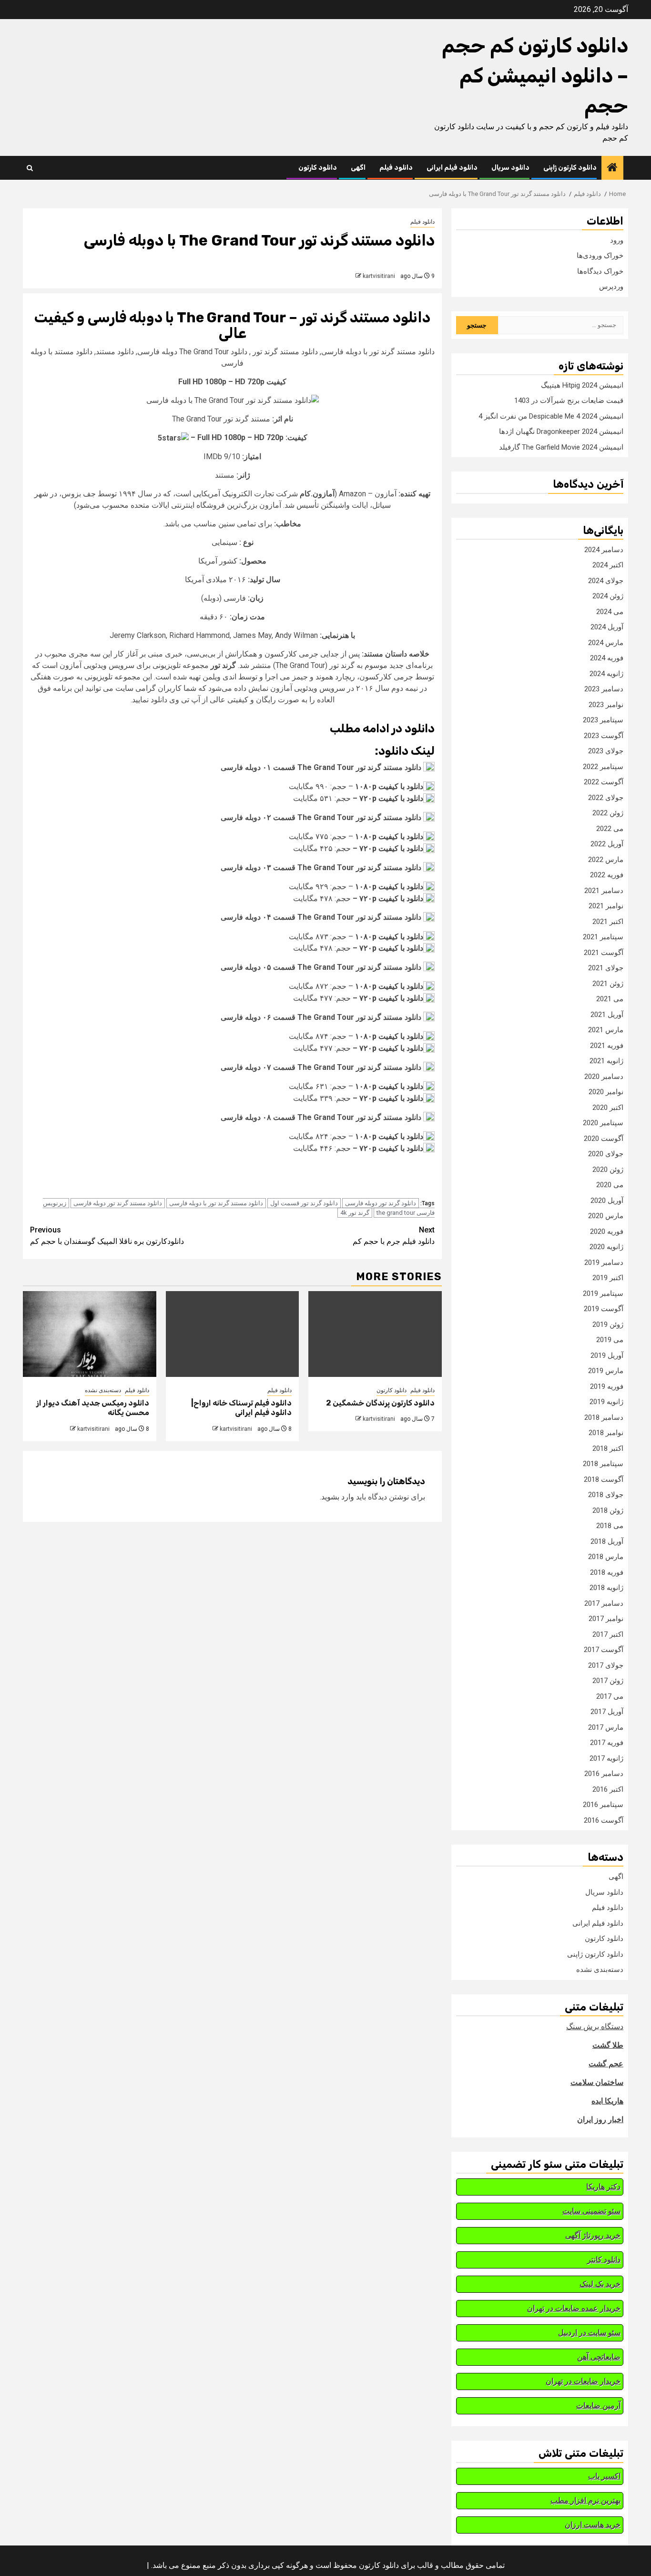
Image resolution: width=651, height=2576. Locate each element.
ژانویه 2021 (606, 1061)
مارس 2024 (606, 643)
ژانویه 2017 (606, 1758)
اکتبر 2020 (608, 1108)
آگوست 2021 (604, 953)
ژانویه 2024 (606, 674)
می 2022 (610, 829)
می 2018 (610, 1526)
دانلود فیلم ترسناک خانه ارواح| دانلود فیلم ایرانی (241, 1408)
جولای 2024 (606, 581)
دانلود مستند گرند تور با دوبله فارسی (216, 1203)
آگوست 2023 (604, 736)
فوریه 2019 (607, 1386)
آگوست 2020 (604, 1139)
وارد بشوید (338, 1497)
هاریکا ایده (607, 2101)
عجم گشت (606, 2064)
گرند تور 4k (355, 1213)
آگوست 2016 (604, 1820)
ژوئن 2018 (608, 1510)
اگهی (358, 168)
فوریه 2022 (607, 875)
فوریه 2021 (607, 1046)
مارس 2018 (606, 1557)
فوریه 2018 (607, 1572)
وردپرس (611, 287)
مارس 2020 (606, 1216)
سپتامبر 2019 (603, 1293)
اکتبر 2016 (608, 1789)
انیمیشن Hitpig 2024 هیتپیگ (582, 385)
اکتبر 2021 (608, 922)
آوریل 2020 (607, 1201)
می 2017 (610, 1696)
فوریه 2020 (607, 1232)
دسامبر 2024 (604, 550)
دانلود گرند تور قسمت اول (304, 1203)
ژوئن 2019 (608, 1324)
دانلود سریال (510, 168)
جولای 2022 (606, 798)
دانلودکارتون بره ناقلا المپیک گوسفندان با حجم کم (107, 1236)
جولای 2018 (606, 1495)
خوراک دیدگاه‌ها (600, 271)
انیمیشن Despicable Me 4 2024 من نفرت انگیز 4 (551, 416)
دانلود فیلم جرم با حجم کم (394, 1236)
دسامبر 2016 (604, 1774)
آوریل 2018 (607, 1541)
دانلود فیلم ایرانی (452, 168)
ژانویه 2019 (606, 1402)
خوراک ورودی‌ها (600, 256)
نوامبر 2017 (606, 1619)
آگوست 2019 (604, 1309)
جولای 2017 (606, 1665)
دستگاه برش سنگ (595, 2027)
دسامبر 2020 (604, 1077)
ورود (617, 240)
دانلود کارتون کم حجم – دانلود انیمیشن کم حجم (535, 76)
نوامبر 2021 (606, 906)
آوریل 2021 (607, 1015)
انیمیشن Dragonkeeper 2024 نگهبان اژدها (561, 431)
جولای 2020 (606, 1154)
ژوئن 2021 (608, 984)
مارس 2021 (606, 1030)
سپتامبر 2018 (603, 1464)
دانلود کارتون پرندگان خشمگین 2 (380, 1403)
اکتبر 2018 (608, 1448)
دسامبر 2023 (604, 689)
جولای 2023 (606, 751)
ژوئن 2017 (608, 1681)
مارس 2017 (606, 1727)
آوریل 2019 (607, 1355)
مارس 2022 (606, 860)
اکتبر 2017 (608, 1634)
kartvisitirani (379, 276)
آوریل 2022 (607, 844)
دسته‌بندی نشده (103, 1390)
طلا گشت (608, 2045)
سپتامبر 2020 (603, 1123)
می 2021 (610, 999)
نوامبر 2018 (606, 1433)
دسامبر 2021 (604, 891)
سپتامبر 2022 (603, 767)
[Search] (30, 168)
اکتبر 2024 (608, 565)
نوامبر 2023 (606, 705)
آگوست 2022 (604, 782)
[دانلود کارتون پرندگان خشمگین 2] (375, 1334)
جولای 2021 (606, 968)
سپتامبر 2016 (603, 1805)
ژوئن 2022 (608, 813)
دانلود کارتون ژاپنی (570, 168)
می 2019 (610, 1340)
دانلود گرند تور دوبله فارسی (381, 1203)
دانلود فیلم (396, 168)
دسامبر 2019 (604, 1262)
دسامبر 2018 (604, 1417)
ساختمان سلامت (597, 2082)
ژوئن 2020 (608, 1170)
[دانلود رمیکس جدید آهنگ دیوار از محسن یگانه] (90, 1334)
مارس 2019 (606, 1371)
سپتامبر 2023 (603, 720)
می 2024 (610, 612)
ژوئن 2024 (608, 596)
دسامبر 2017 (604, 1603)
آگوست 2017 (604, 1650)
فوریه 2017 (607, 1743)
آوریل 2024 (607, 627)
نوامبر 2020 (606, 1092)
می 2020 (610, 1185)
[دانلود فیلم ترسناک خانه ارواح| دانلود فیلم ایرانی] (233, 1334)
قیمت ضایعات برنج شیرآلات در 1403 (569, 400)
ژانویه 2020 (606, 1247)
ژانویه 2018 (606, 1588)
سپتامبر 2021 (603, 937)
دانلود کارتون (318, 168)
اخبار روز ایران (600, 2119)
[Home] (612, 168)
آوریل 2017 (607, 1712)
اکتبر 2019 (608, 1278)
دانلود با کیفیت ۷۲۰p (391, 798)
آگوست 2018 (604, 1479)
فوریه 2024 (607, 658)
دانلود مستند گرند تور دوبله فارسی (118, 1203)
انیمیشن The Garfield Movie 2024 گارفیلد (561, 447)
